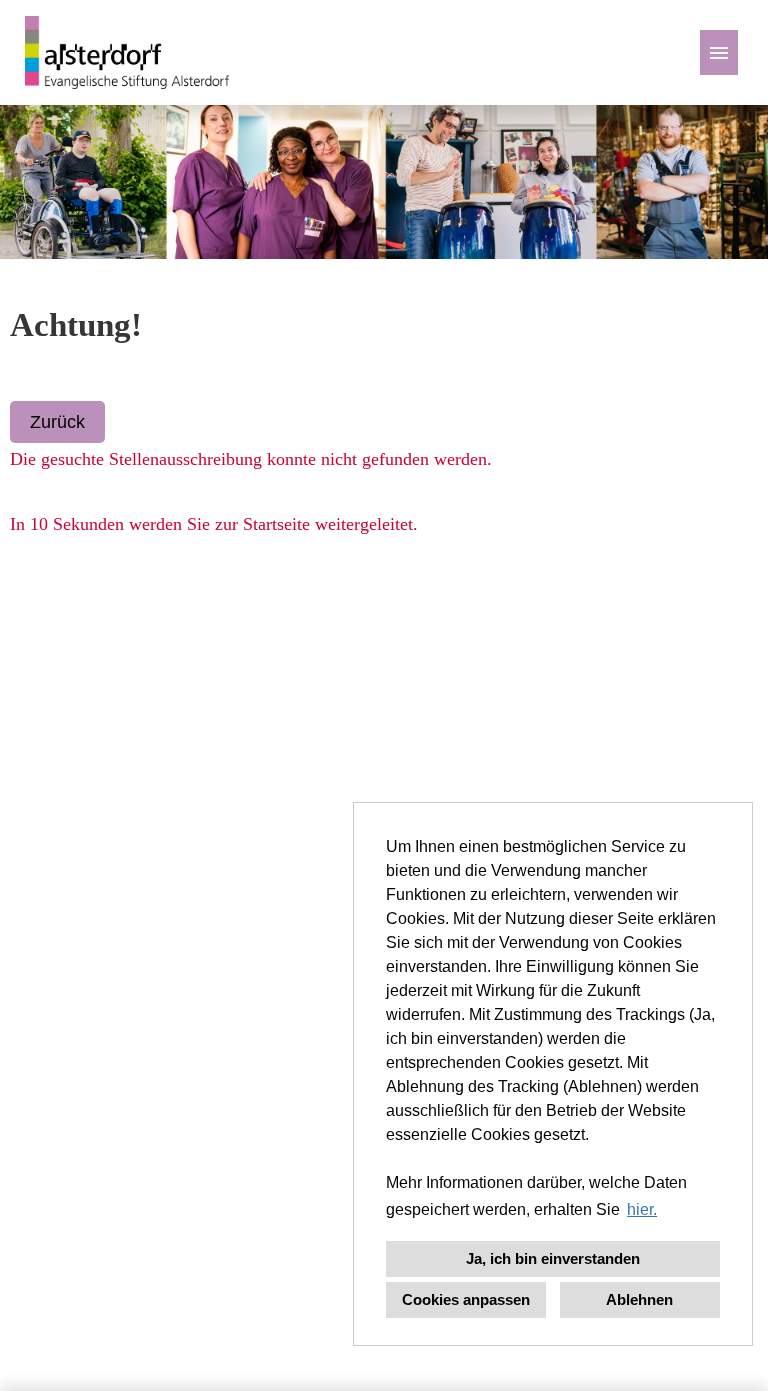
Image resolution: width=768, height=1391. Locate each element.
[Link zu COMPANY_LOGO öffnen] (127, 52)
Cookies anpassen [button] (466, 1299)
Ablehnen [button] (639, 1299)
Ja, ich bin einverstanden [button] (553, 1258)
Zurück (57, 422)
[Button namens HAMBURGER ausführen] (719, 52)
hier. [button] (642, 1209)
